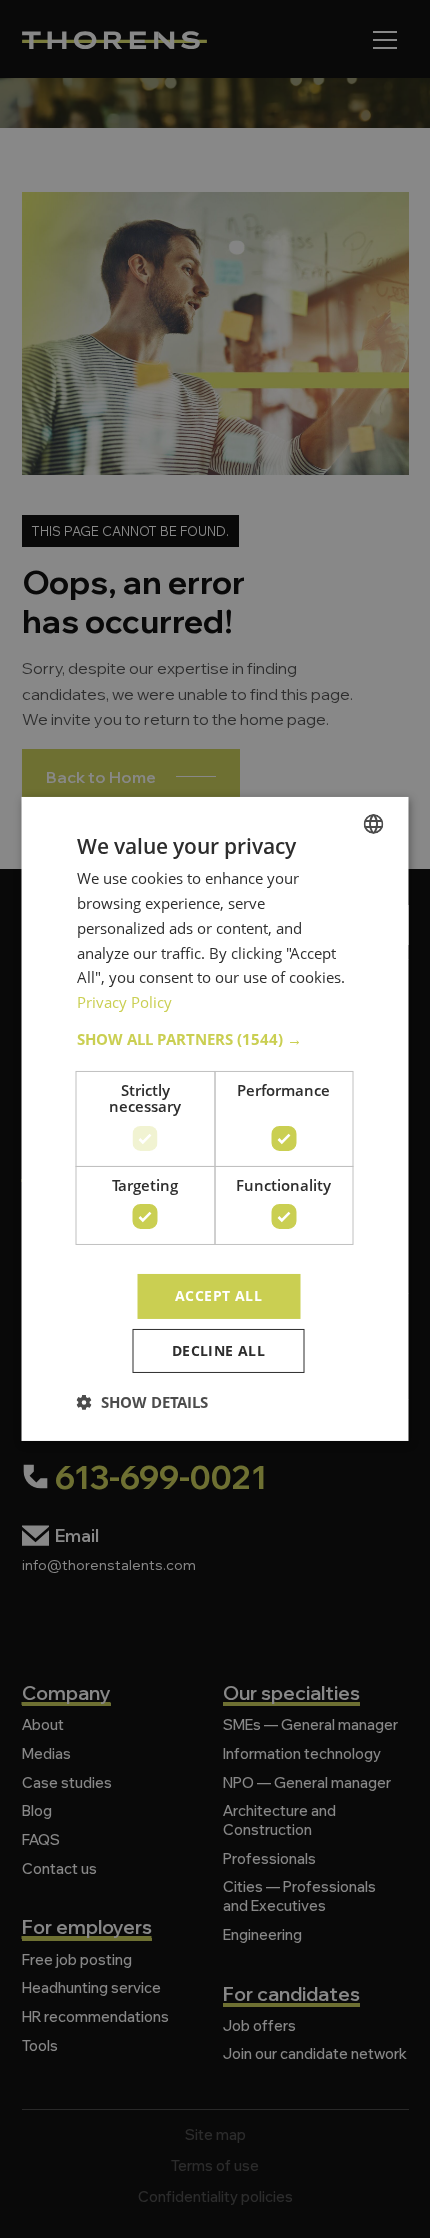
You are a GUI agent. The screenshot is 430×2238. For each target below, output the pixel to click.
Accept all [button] (218, 1295)
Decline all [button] (218, 1350)
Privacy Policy (124, 1002)
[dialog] (215, 1119)
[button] (215, 1039)
